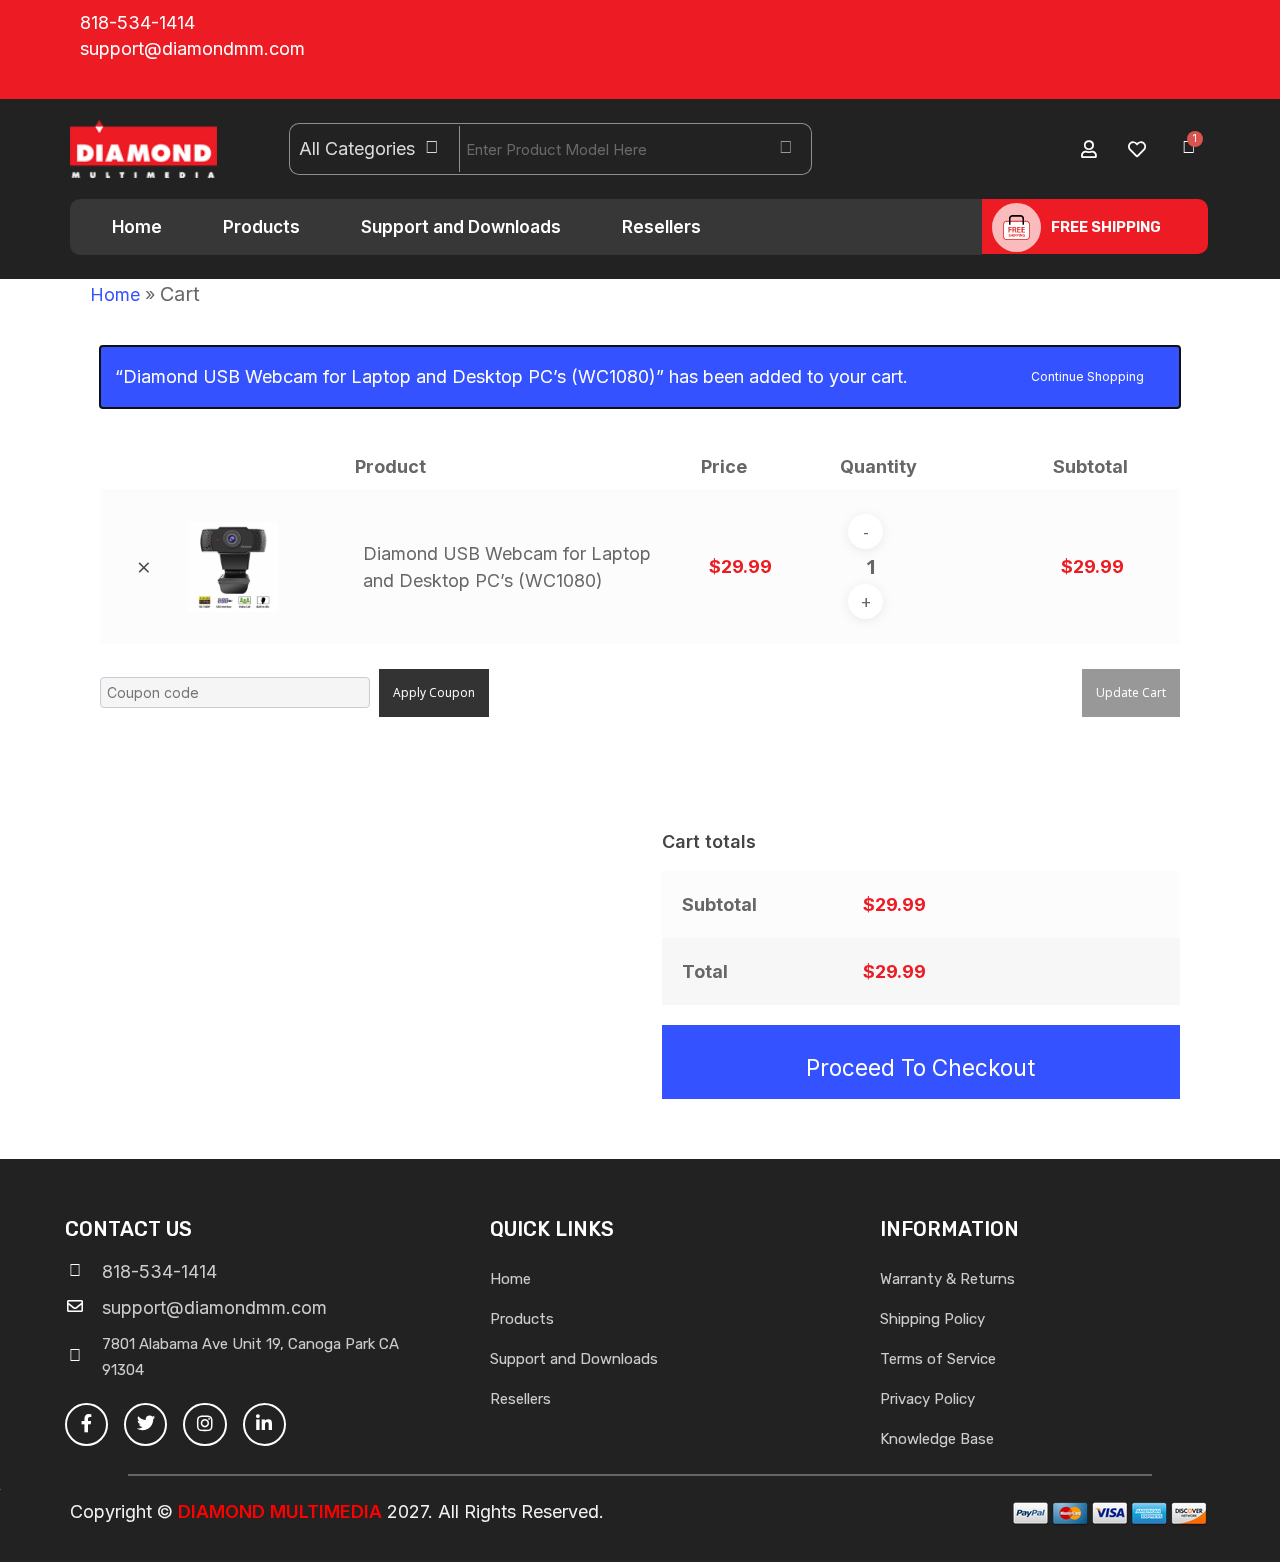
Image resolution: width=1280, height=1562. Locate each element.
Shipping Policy (932, 1319)
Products (261, 227)
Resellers (661, 227)
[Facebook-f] (86, 1424)
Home (137, 227)
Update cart (1131, 692)
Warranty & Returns (947, 1279)
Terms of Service (938, 1359)
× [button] (144, 567)
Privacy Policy (927, 1399)
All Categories (357, 148)
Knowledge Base (937, 1439)
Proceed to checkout (920, 1067)
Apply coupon (434, 692)
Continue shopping (1087, 375)
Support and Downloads (461, 227)
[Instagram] (204, 1424)
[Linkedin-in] (264, 1424)
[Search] (786, 149)
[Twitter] (145, 1424)
